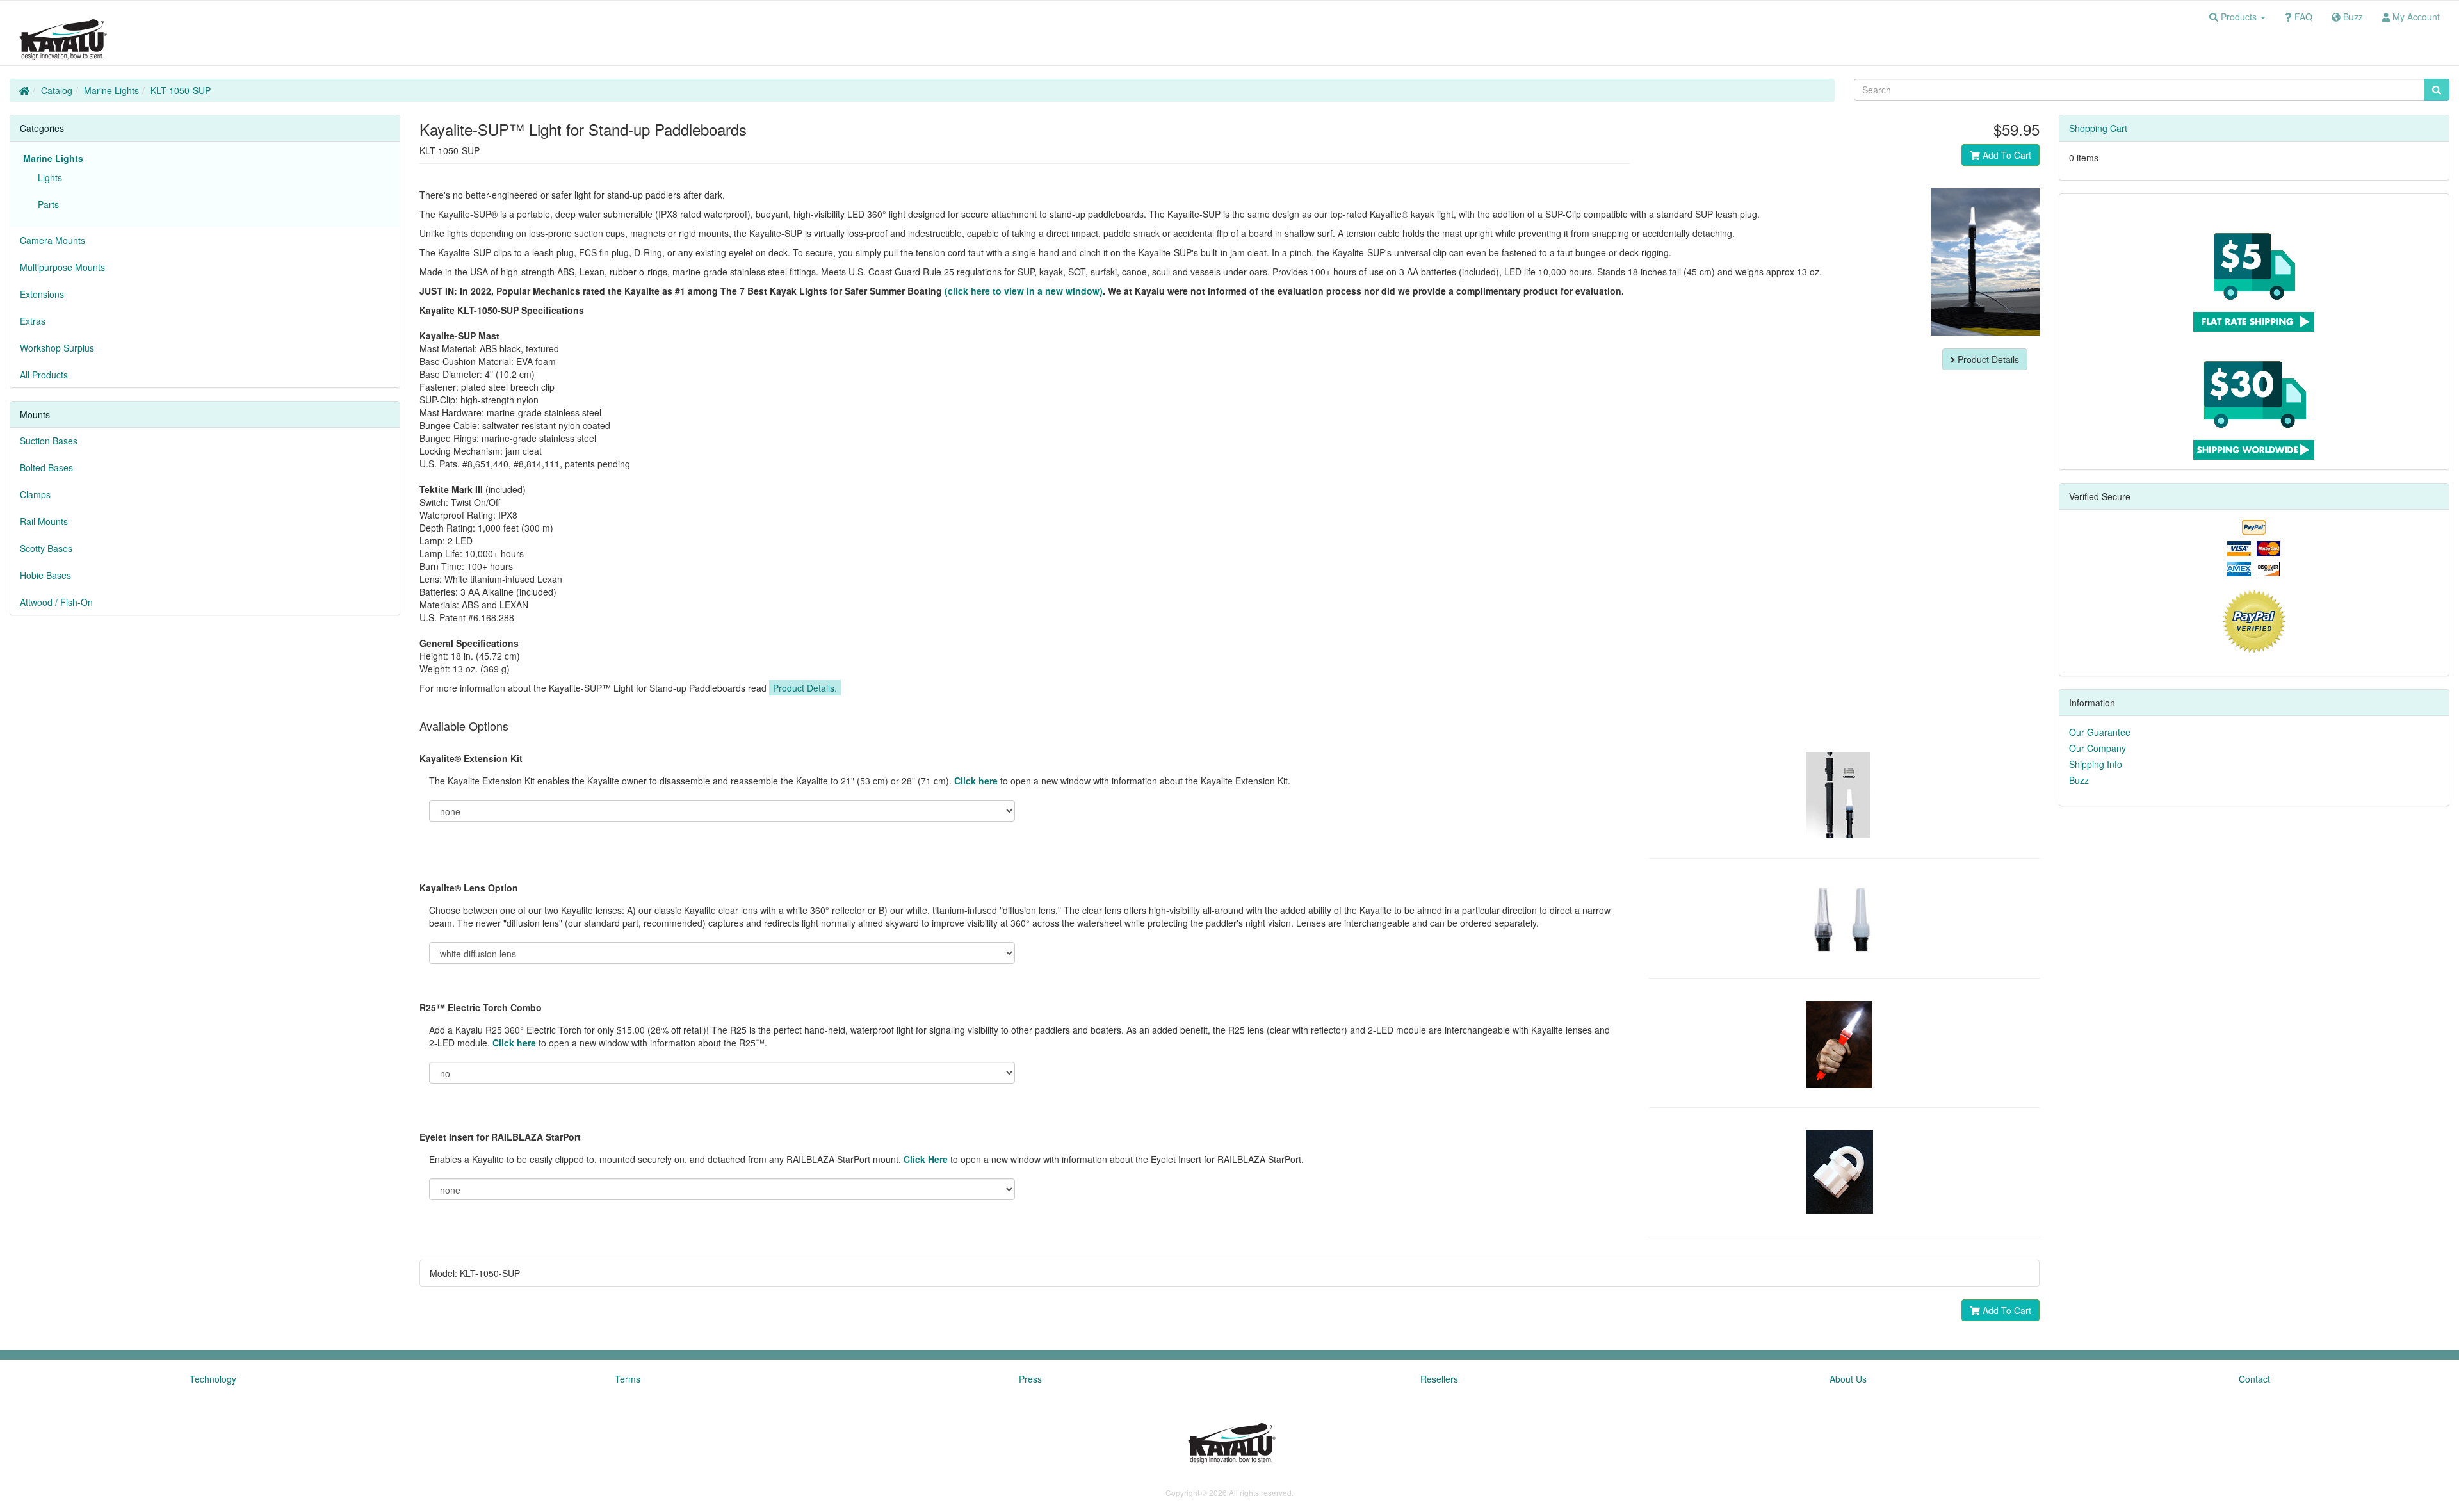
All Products (44, 375)
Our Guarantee (2100, 732)
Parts (46, 204)
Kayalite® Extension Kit (471, 758)
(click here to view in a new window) (1024, 291)
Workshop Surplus (57, 348)
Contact (2254, 1379)
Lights (47, 177)
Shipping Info (2096, 764)
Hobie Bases (45, 575)
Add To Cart (2006, 155)
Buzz (2079, 780)
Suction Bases (49, 441)
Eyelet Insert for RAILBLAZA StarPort (500, 1137)
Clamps (35, 494)
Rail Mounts (44, 521)
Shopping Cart (2098, 128)
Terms (628, 1379)
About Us (1848, 1379)
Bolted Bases (46, 467)
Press (1030, 1379)
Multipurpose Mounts (62, 267)
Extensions (42, 294)
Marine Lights (111, 90)
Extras (33, 321)
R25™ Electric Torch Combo (481, 1007)
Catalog (57, 90)
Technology (213, 1379)
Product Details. (805, 688)
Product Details (1987, 359)
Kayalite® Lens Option (469, 888)
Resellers (1439, 1379)
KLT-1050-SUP (181, 90)
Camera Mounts (53, 240)
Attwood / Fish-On (56, 602)
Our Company (2098, 748)
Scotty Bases (46, 548)
